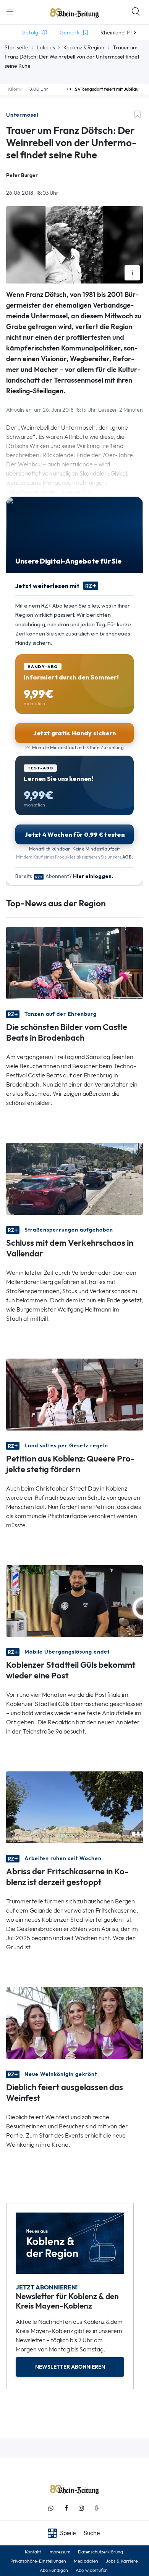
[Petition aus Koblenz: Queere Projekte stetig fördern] (74, 1394)
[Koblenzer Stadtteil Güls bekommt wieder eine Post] (74, 1600)
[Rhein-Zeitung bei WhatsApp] (51, 2508)
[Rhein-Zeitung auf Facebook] (66, 2508)
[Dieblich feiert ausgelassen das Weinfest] (74, 2023)
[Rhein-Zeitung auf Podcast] (97, 2508)
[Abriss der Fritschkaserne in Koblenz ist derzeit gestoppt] (74, 1807)
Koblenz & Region (84, 47)
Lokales (46, 47)
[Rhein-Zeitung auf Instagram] (81, 2508)
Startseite (16, 47)
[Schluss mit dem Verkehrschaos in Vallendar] (74, 1178)
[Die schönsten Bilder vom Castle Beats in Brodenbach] (74, 962)
